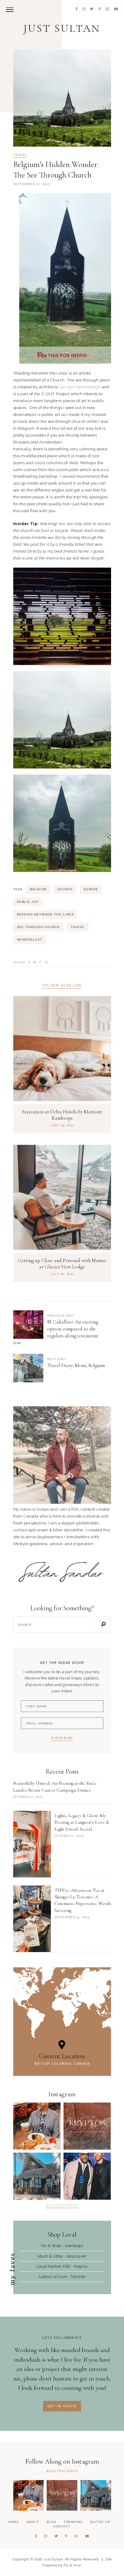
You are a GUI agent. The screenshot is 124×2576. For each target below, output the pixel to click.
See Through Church (38, 927)
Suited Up (100, 2522)
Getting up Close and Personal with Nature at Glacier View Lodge (62, 1264)
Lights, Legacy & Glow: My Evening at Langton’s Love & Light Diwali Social (82, 1822)
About (33, 2522)
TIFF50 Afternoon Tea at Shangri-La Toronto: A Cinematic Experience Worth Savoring (83, 1900)
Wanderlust (30, 940)
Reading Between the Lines (45, 914)
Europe (91, 889)
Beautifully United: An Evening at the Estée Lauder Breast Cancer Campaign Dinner (55, 1786)
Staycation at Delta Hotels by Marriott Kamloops (62, 1115)
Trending (73, 2522)
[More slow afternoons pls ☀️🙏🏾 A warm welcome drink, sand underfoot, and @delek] (37, 2176)
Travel (20, 155)
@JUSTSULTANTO (62, 2471)
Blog (51, 2522)
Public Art (28, 902)
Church (65, 889)
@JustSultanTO (62, 2205)
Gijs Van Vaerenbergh (80, 387)
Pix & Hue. (73, 2565)
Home (13, 2522)
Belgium (38, 889)
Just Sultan (62, 28)
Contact (62, 2526)
